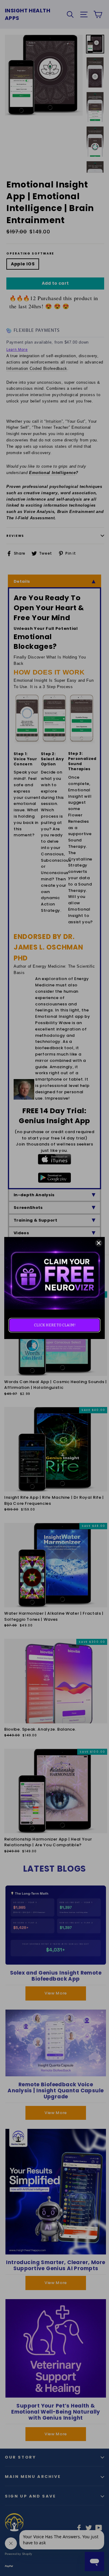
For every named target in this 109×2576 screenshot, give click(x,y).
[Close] (99, 1243)
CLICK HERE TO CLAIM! (55, 1325)
